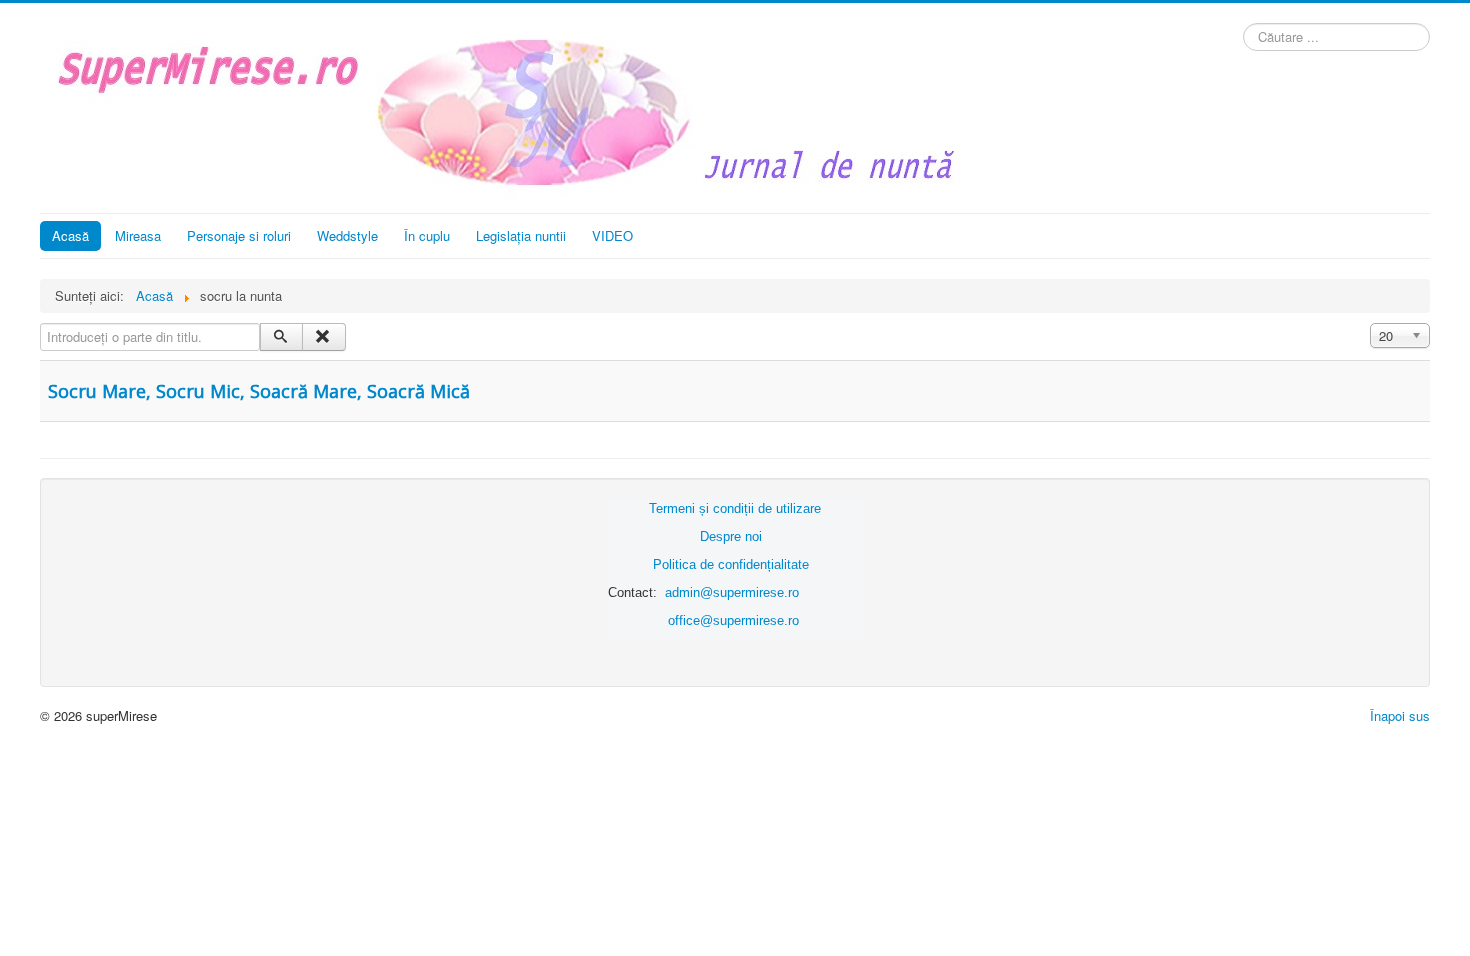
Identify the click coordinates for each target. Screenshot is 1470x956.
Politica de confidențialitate (731, 564)
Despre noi (731, 536)
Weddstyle (347, 235)
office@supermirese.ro (733, 620)
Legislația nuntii (521, 235)
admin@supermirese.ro (732, 592)
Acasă (70, 235)
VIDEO (612, 235)
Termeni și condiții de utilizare (735, 508)
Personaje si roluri (239, 235)
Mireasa (138, 235)
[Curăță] (323, 337)
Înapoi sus (1400, 715)
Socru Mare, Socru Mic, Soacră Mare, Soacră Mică (259, 391)
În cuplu (427, 235)
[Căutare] (281, 337)
